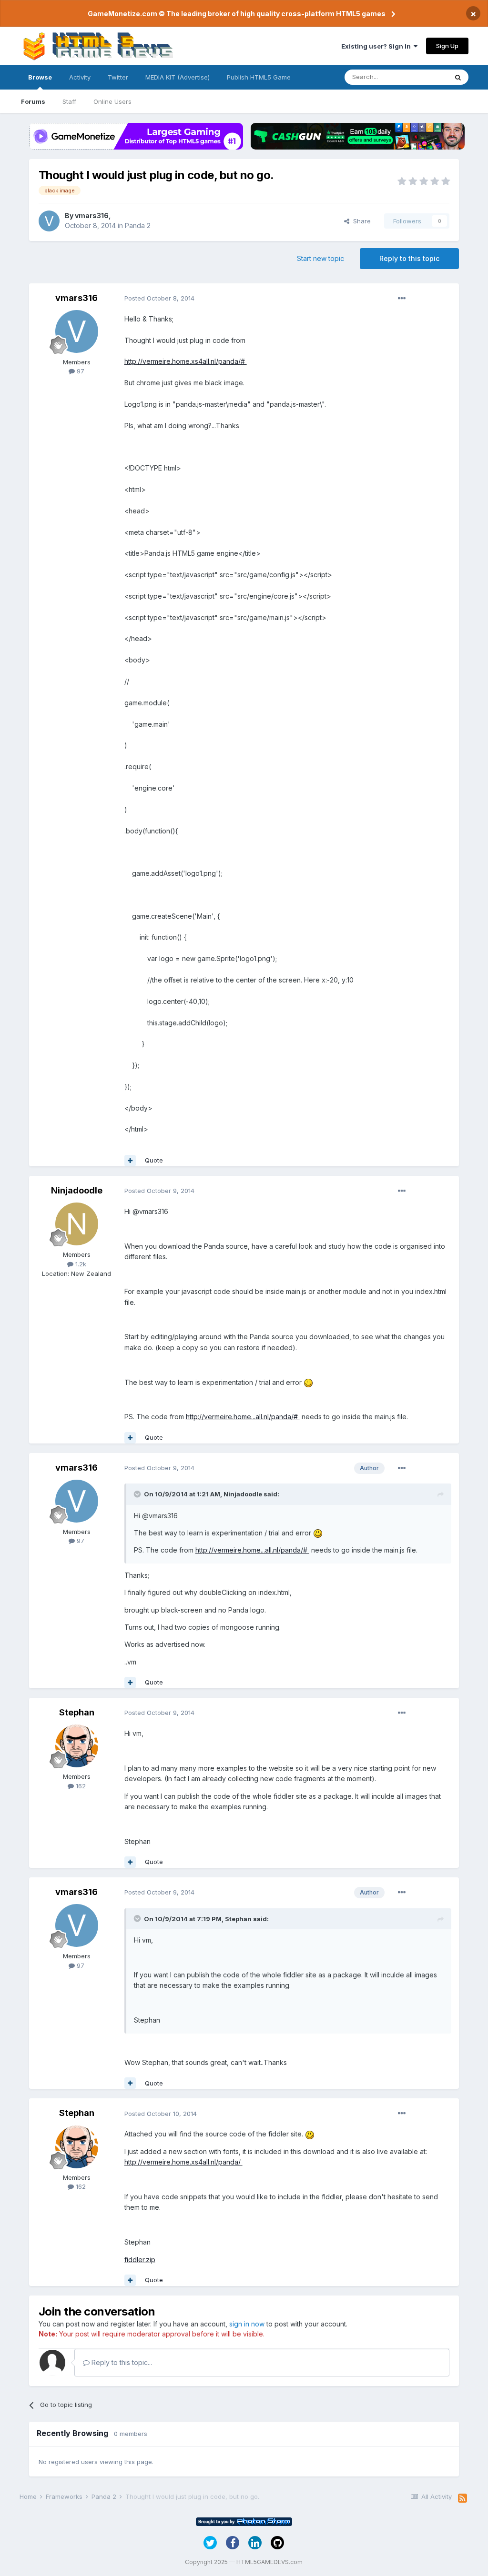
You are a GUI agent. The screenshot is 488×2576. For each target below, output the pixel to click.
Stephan (77, 1712)
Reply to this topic (409, 258)
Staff (69, 101)
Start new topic (320, 258)
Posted (159, 298)
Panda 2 (138, 226)
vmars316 (92, 216)
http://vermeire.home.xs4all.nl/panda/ (183, 2162)
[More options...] (402, 299)
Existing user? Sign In (377, 46)
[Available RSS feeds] (463, 2498)
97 (80, 371)
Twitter (118, 77)
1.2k (80, 1264)
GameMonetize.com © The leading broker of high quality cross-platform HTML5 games (237, 14)
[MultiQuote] (130, 1161)
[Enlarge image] (308, 1382)
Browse (40, 77)
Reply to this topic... (121, 2362)
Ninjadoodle (77, 1190)
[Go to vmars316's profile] (49, 221)
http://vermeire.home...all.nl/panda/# (243, 1417)
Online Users (112, 101)
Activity (80, 77)
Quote (154, 1160)
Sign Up (447, 46)
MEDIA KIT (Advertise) (178, 77)
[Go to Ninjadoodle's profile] (77, 1224)
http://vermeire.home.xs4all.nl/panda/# (186, 361)
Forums (33, 101)
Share (360, 221)
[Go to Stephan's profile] (77, 1746)
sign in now (247, 2324)
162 (80, 1786)
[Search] (458, 77)
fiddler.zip (140, 2260)
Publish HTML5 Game (259, 77)
